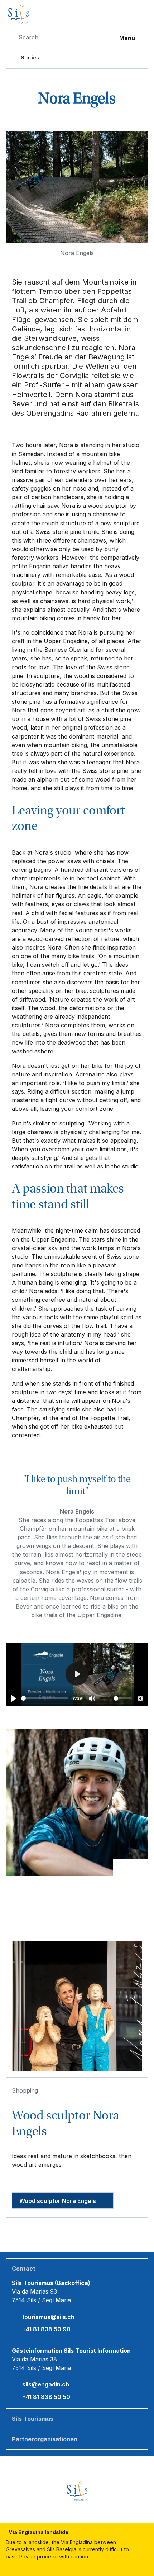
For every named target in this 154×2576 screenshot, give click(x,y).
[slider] (45, 1698)
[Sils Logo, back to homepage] (34, 14)
